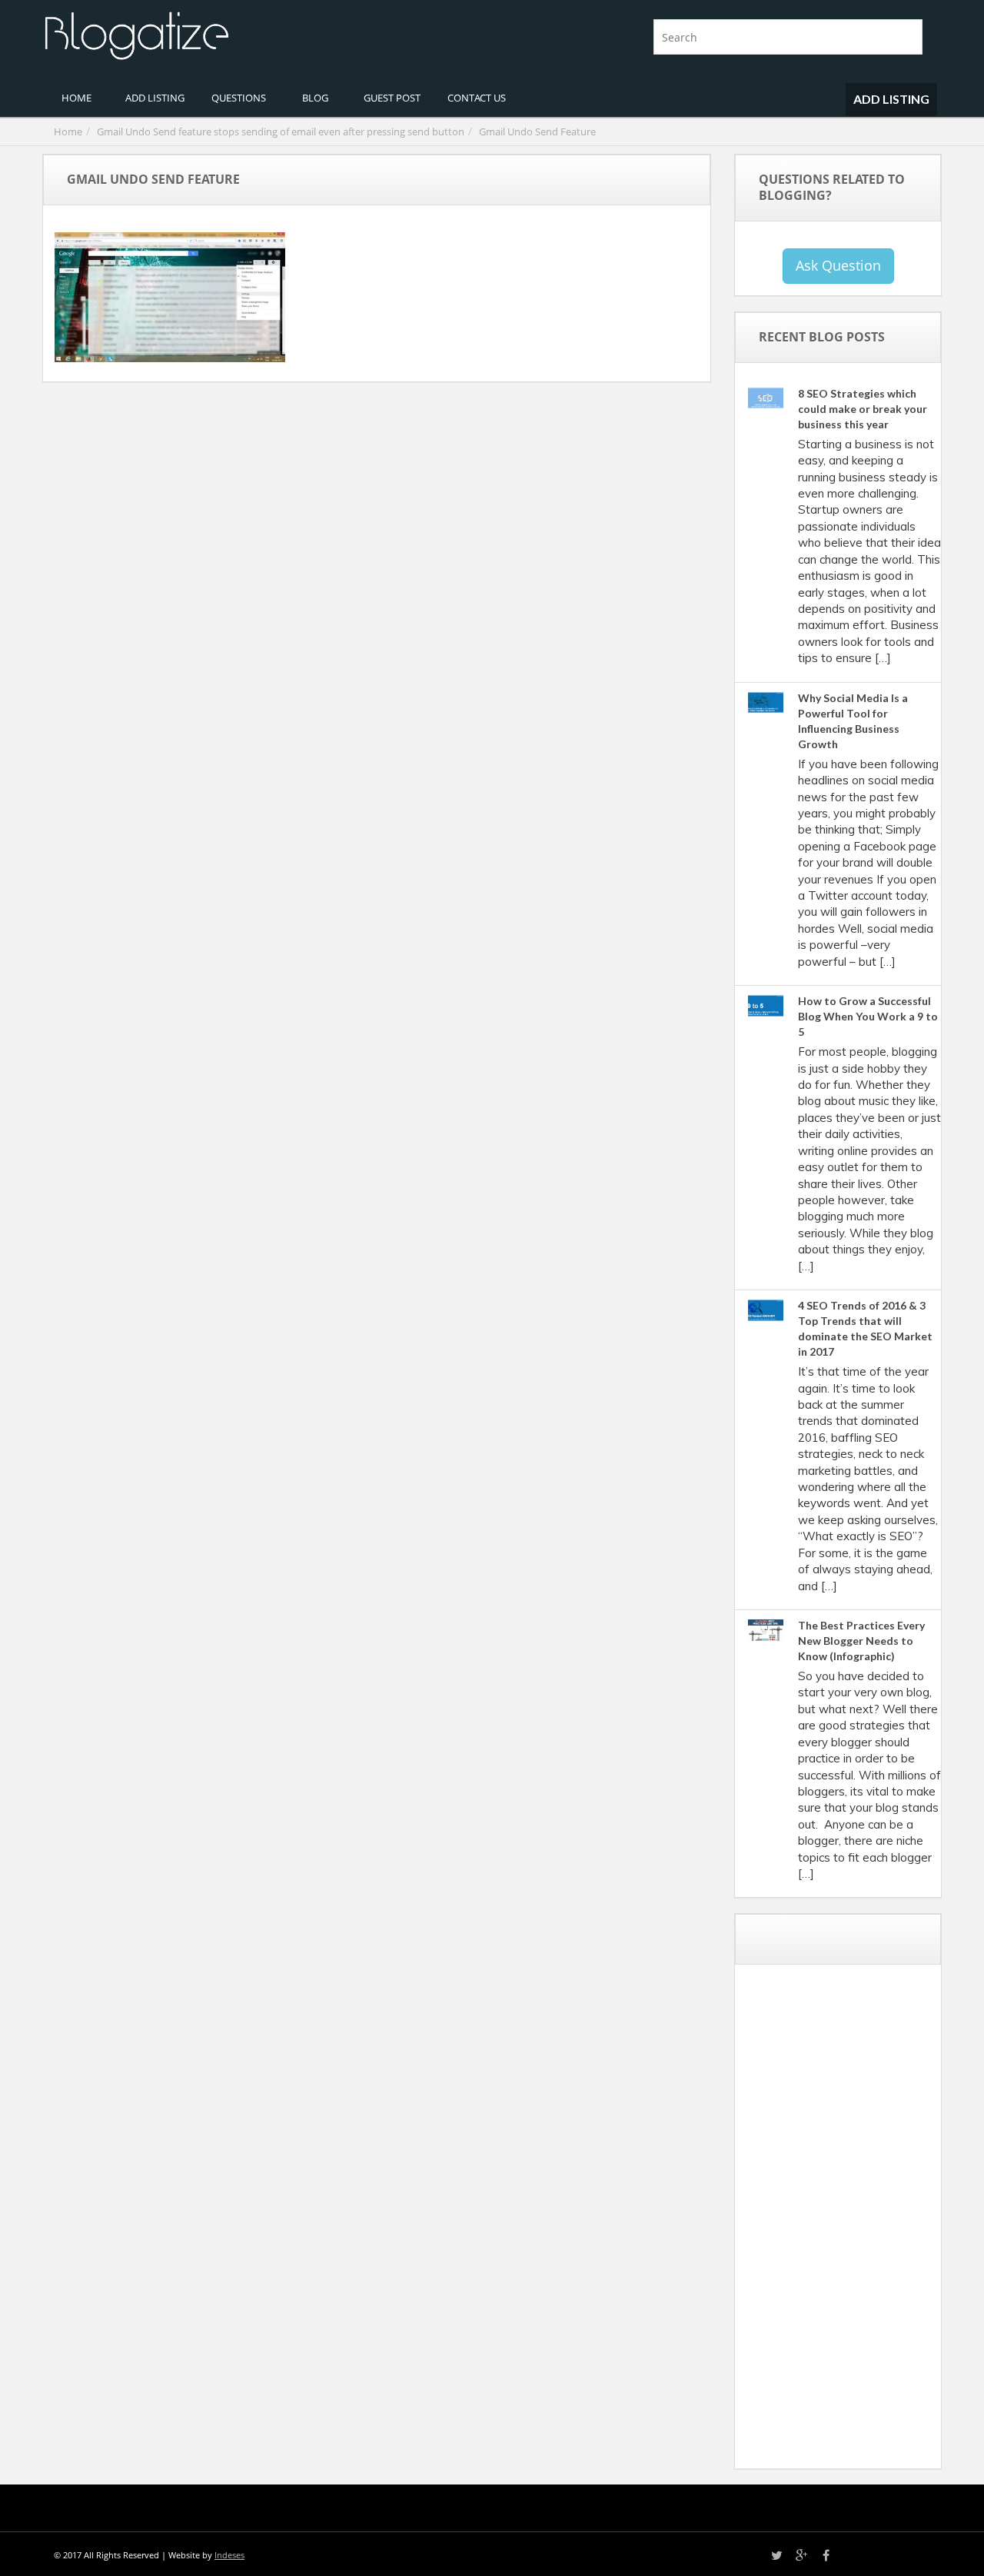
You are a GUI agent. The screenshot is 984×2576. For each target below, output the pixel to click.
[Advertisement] (862, 2222)
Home (68, 131)
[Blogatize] (261, 34)
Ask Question (838, 265)
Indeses (229, 2555)
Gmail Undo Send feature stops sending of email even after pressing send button (281, 131)
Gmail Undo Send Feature (537, 131)
